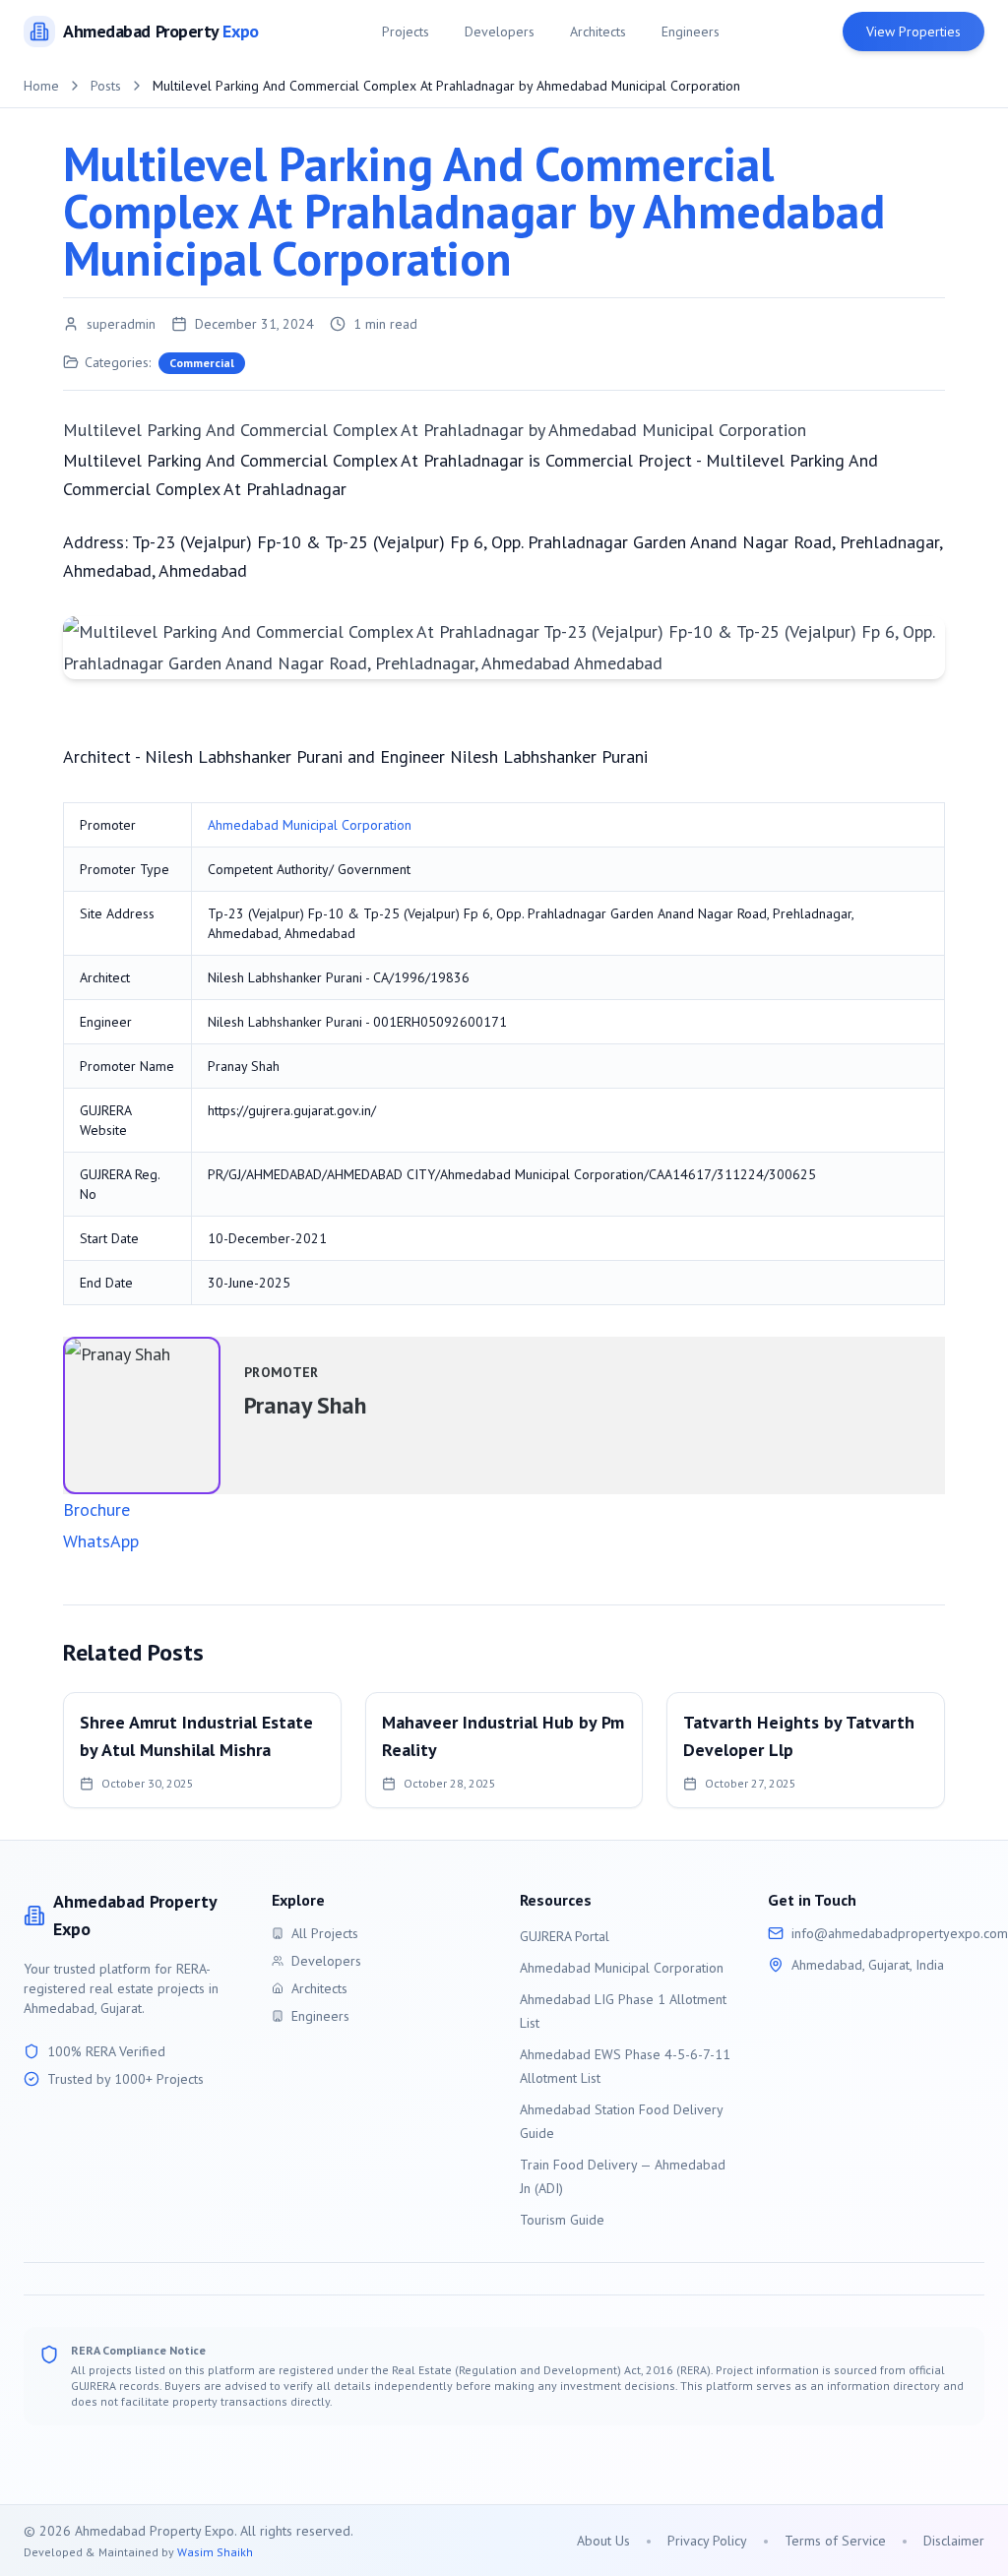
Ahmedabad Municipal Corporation (310, 825)
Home (41, 86)
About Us (603, 2541)
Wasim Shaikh (215, 2552)
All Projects (325, 1933)
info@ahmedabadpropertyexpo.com (900, 1933)
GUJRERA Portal (565, 1936)
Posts (106, 86)
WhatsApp (101, 1541)
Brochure (96, 1509)
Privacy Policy (707, 2541)
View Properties (913, 31)
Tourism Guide (562, 2220)
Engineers (691, 31)
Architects (598, 31)
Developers (500, 31)
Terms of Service (835, 2541)
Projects (406, 31)
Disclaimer (954, 2541)
